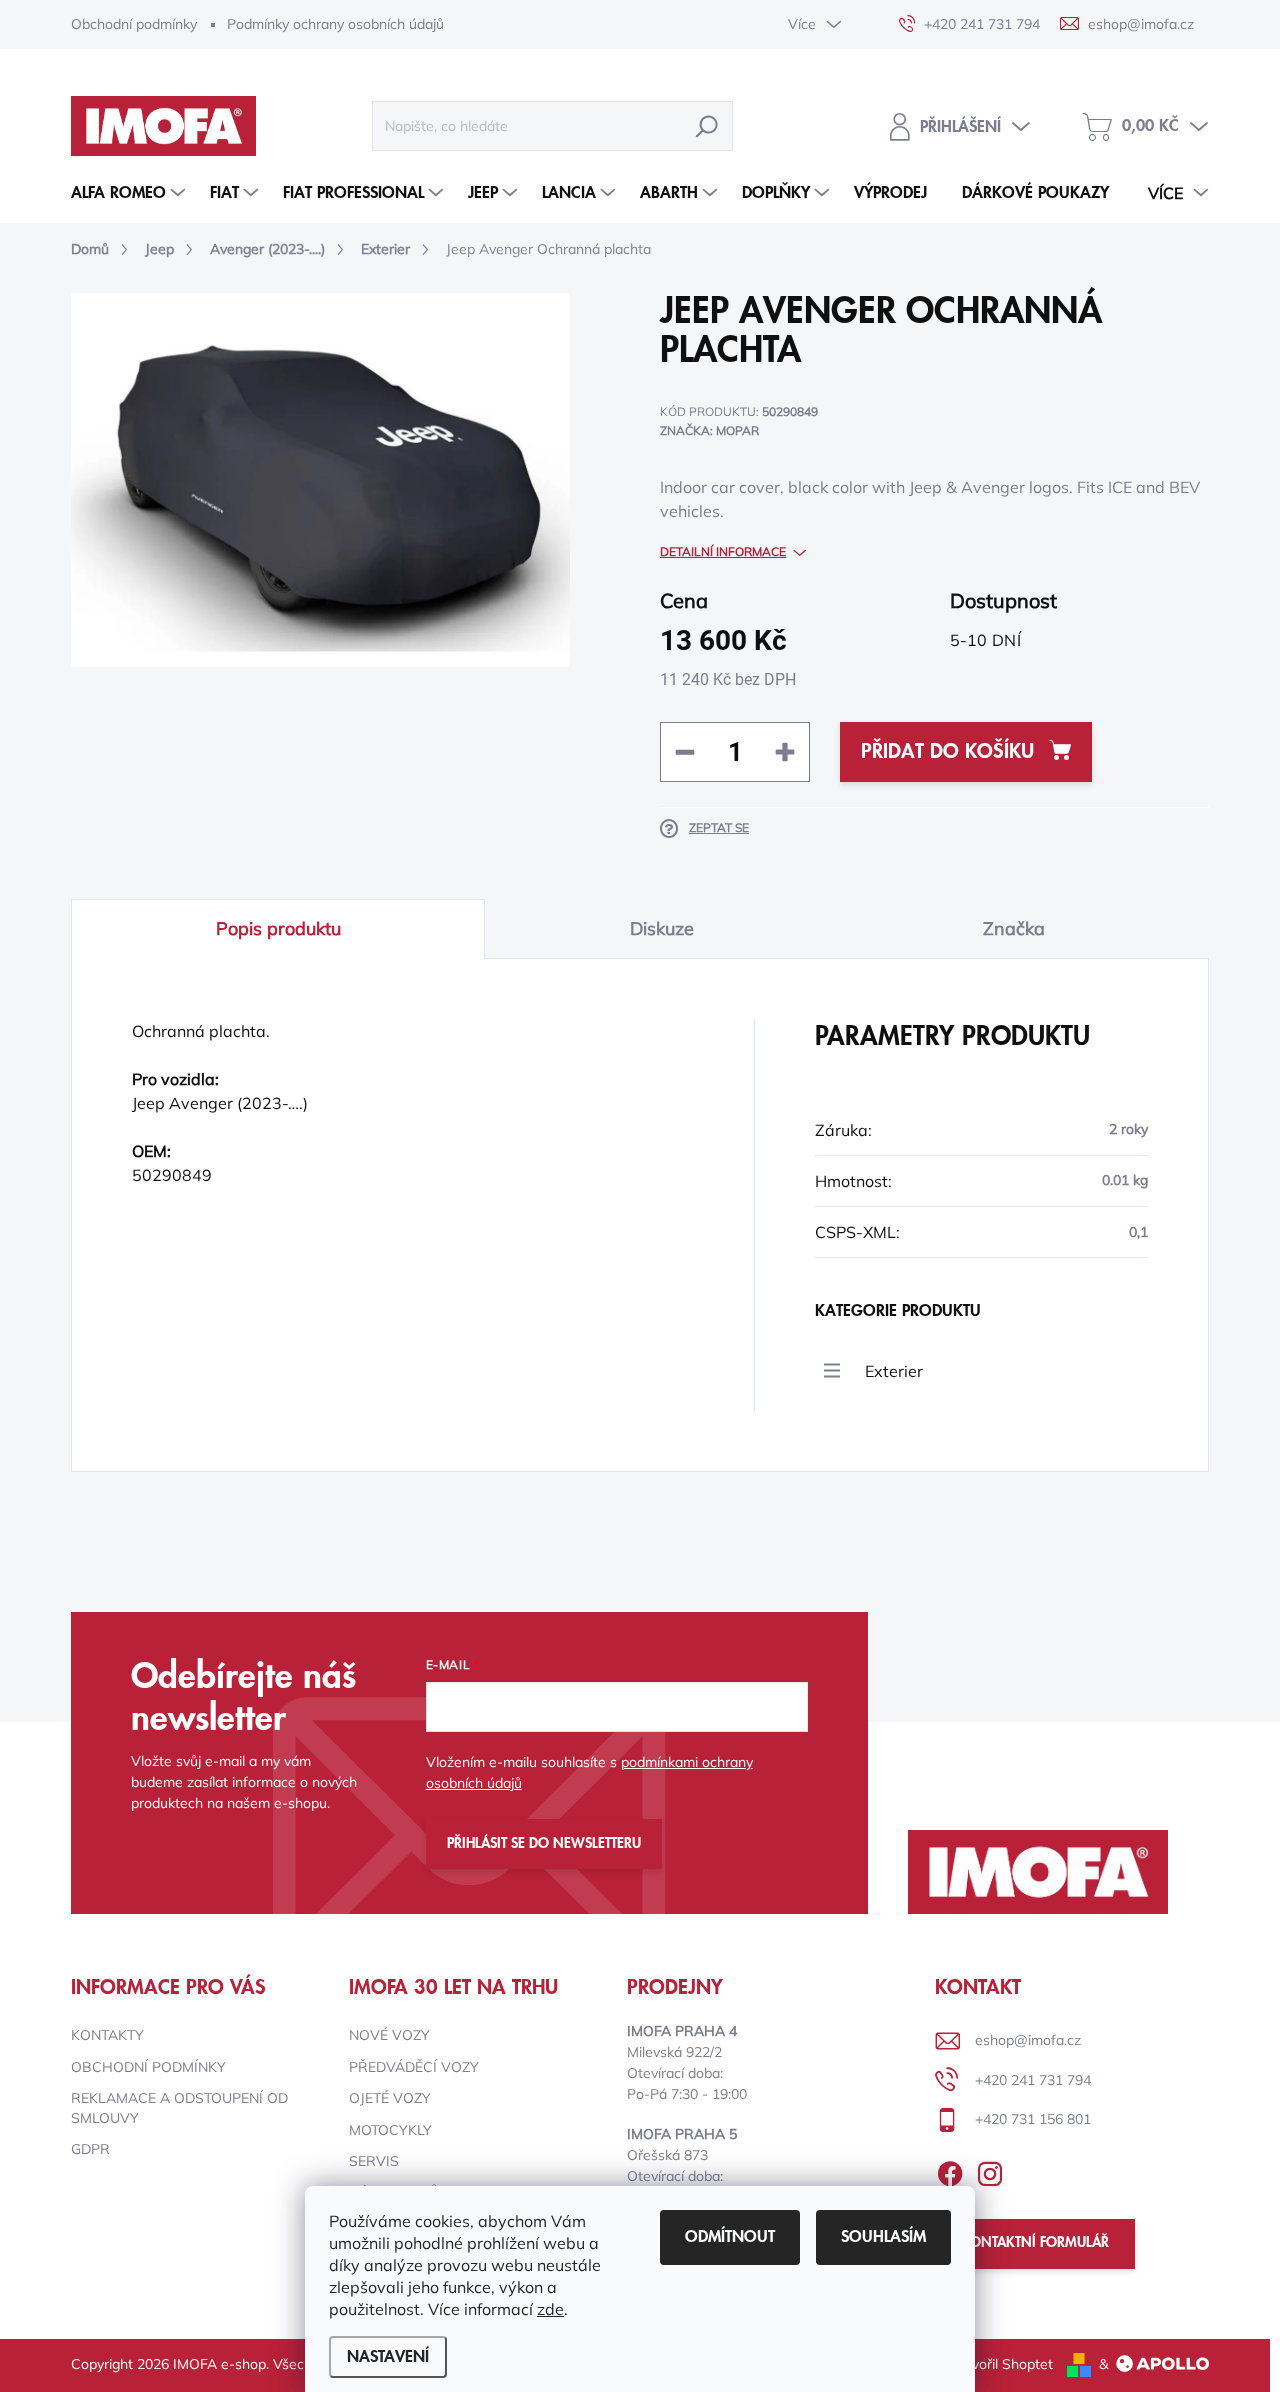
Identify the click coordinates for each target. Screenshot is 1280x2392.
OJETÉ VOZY (390, 2098)
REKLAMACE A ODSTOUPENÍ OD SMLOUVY (179, 2108)
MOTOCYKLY (390, 2130)
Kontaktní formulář (1035, 2243)
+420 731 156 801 (1033, 2119)
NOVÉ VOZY (389, 2035)
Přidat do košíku (947, 752)
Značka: (709, 430)
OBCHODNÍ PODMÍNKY (148, 2067)
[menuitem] (130, 193)
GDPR (90, 2149)
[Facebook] (950, 2170)
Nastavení (388, 2357)
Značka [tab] (1014, 928)
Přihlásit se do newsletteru (544, 1844)
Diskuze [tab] (662, 928)
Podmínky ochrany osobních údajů (335, 24)
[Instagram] (990, 2170)
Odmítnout (730, 2237)
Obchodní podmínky (134, 24)
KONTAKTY (107, 2035)
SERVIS (374, 2161)
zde (550, 2309)
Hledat (707, 126)
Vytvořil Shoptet (1001, 2364)
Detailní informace (723, 551)
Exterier (894, 1371)
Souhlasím (883, 2237)
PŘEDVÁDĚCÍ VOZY (414, 2067)
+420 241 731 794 (1033, 2080)
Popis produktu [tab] (278, 928)
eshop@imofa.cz (1028, 2040)
